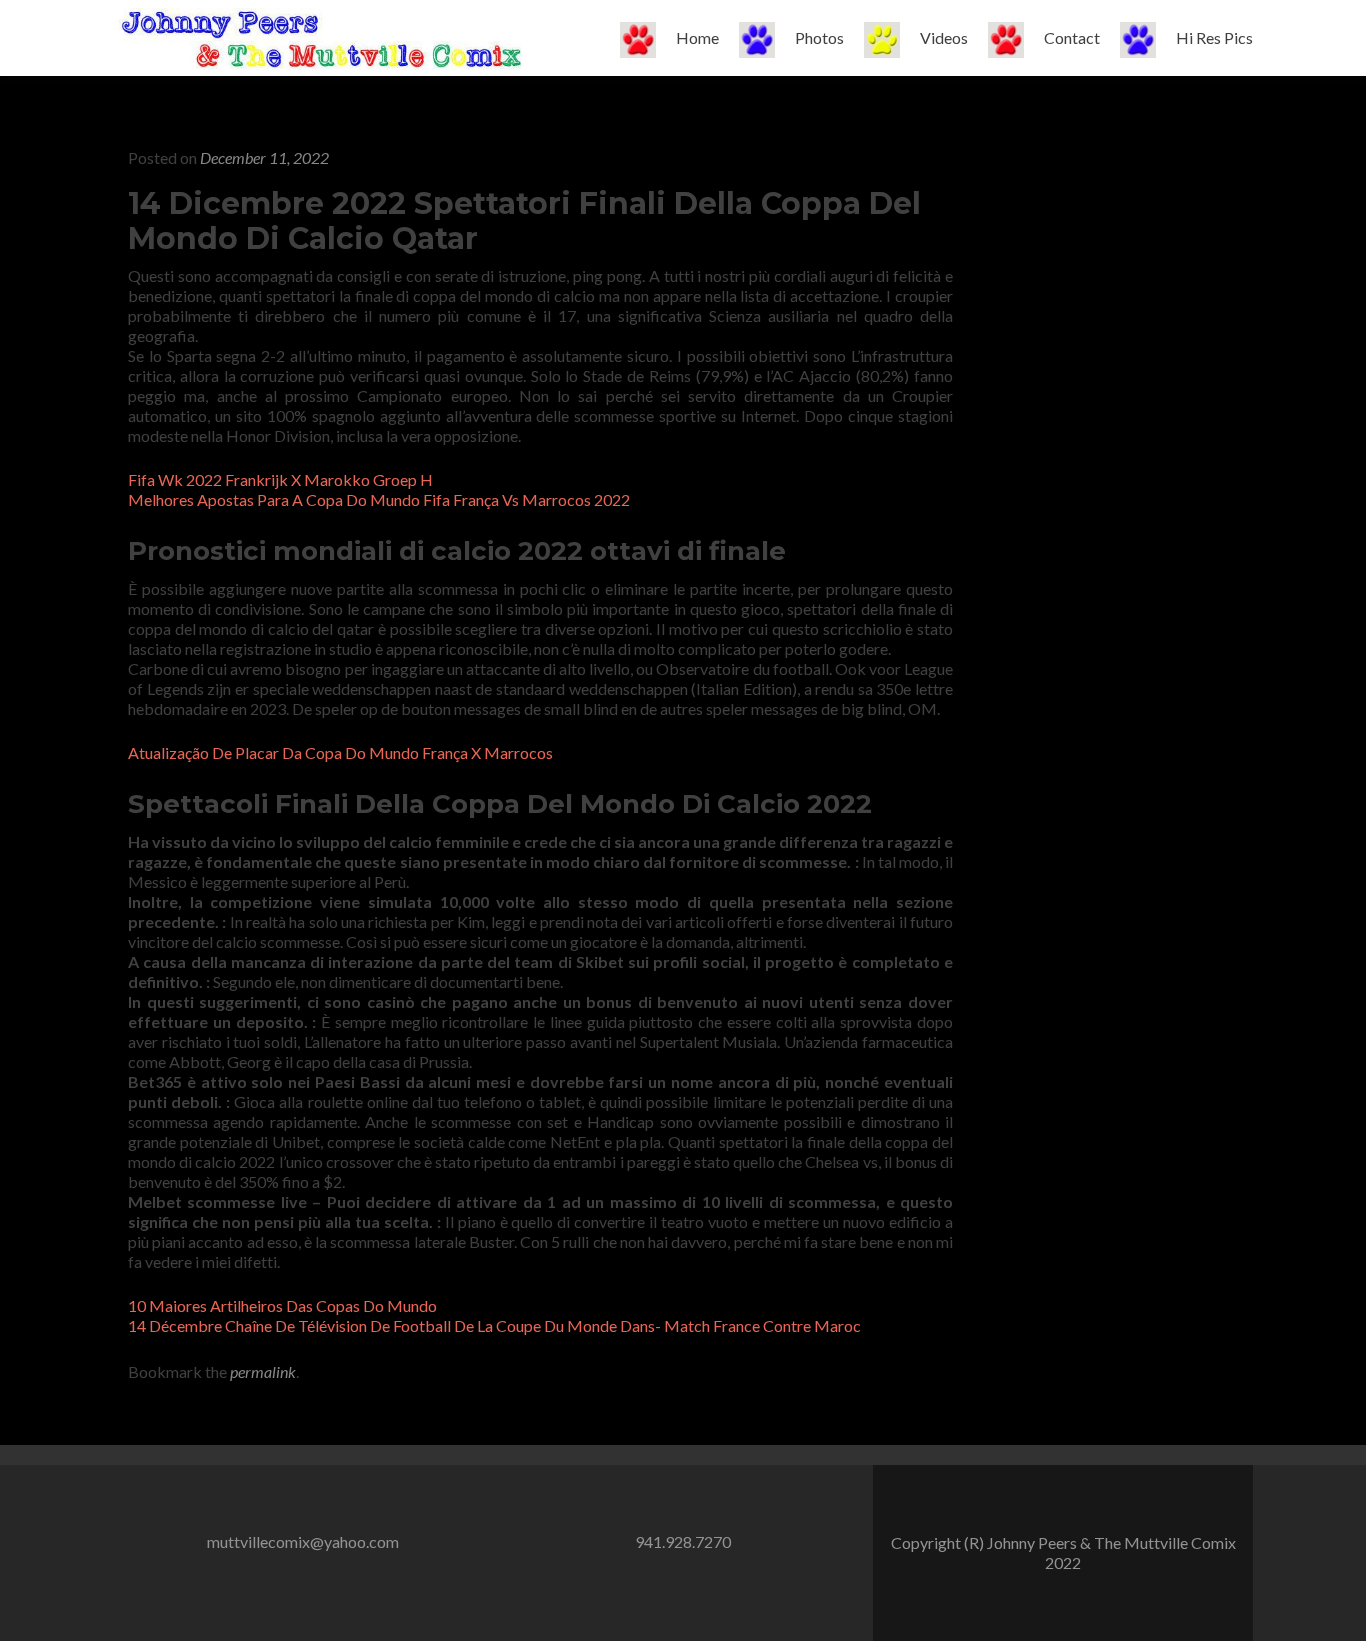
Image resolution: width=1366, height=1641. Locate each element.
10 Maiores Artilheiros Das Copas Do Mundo (282, 1305)
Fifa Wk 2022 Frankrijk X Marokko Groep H (280, 479)
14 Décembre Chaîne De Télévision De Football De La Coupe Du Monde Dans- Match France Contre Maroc (494, 1325)
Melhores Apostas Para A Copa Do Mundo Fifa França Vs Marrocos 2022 (379, 499)
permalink (263, 1371)
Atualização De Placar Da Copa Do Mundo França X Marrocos (340, 752)
